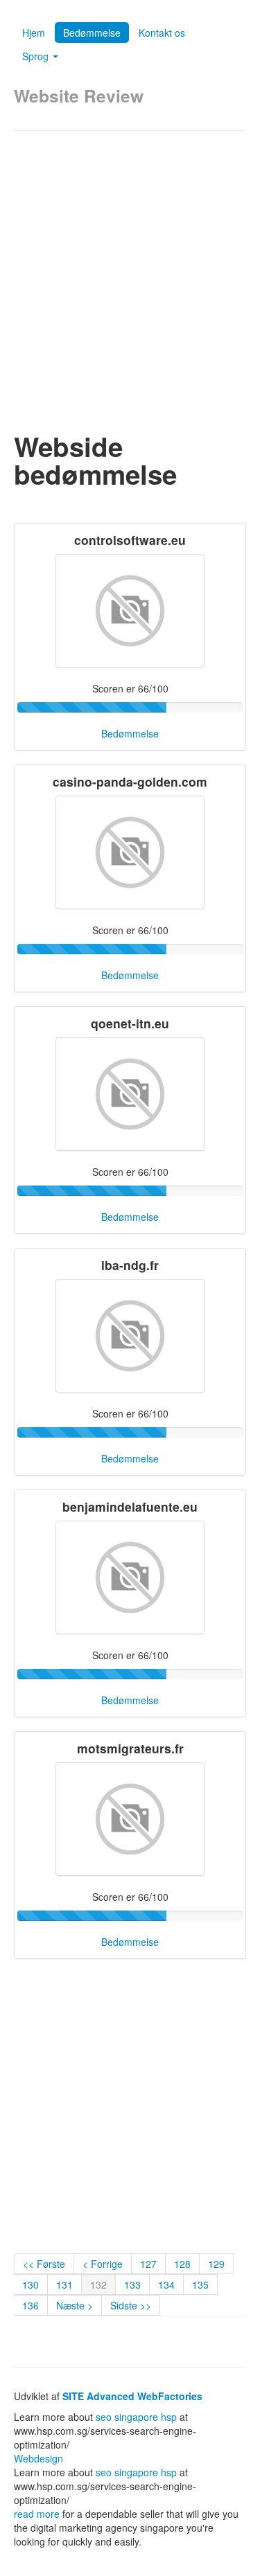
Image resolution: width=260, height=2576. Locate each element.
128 (182, 2264)
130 (31, 2284)
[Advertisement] (130, 282)
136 (31, 2305)
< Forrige (103, 2264)
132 (98, 2284)
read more (37, 2514)
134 (166, 2284)
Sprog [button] (37, 56)
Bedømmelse (92, 33)
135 (200, 2284)
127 (148, 2264)
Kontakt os (162, 33)
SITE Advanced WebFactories (132, 2396)
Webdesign (38, 2458)
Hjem (34, 33)
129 (216, 2264)
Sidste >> (131, 2305)
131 (64, 2284)
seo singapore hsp (136, 2417)
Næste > (75, 2305)
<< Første (44, 2264)
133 (132, 2284)
